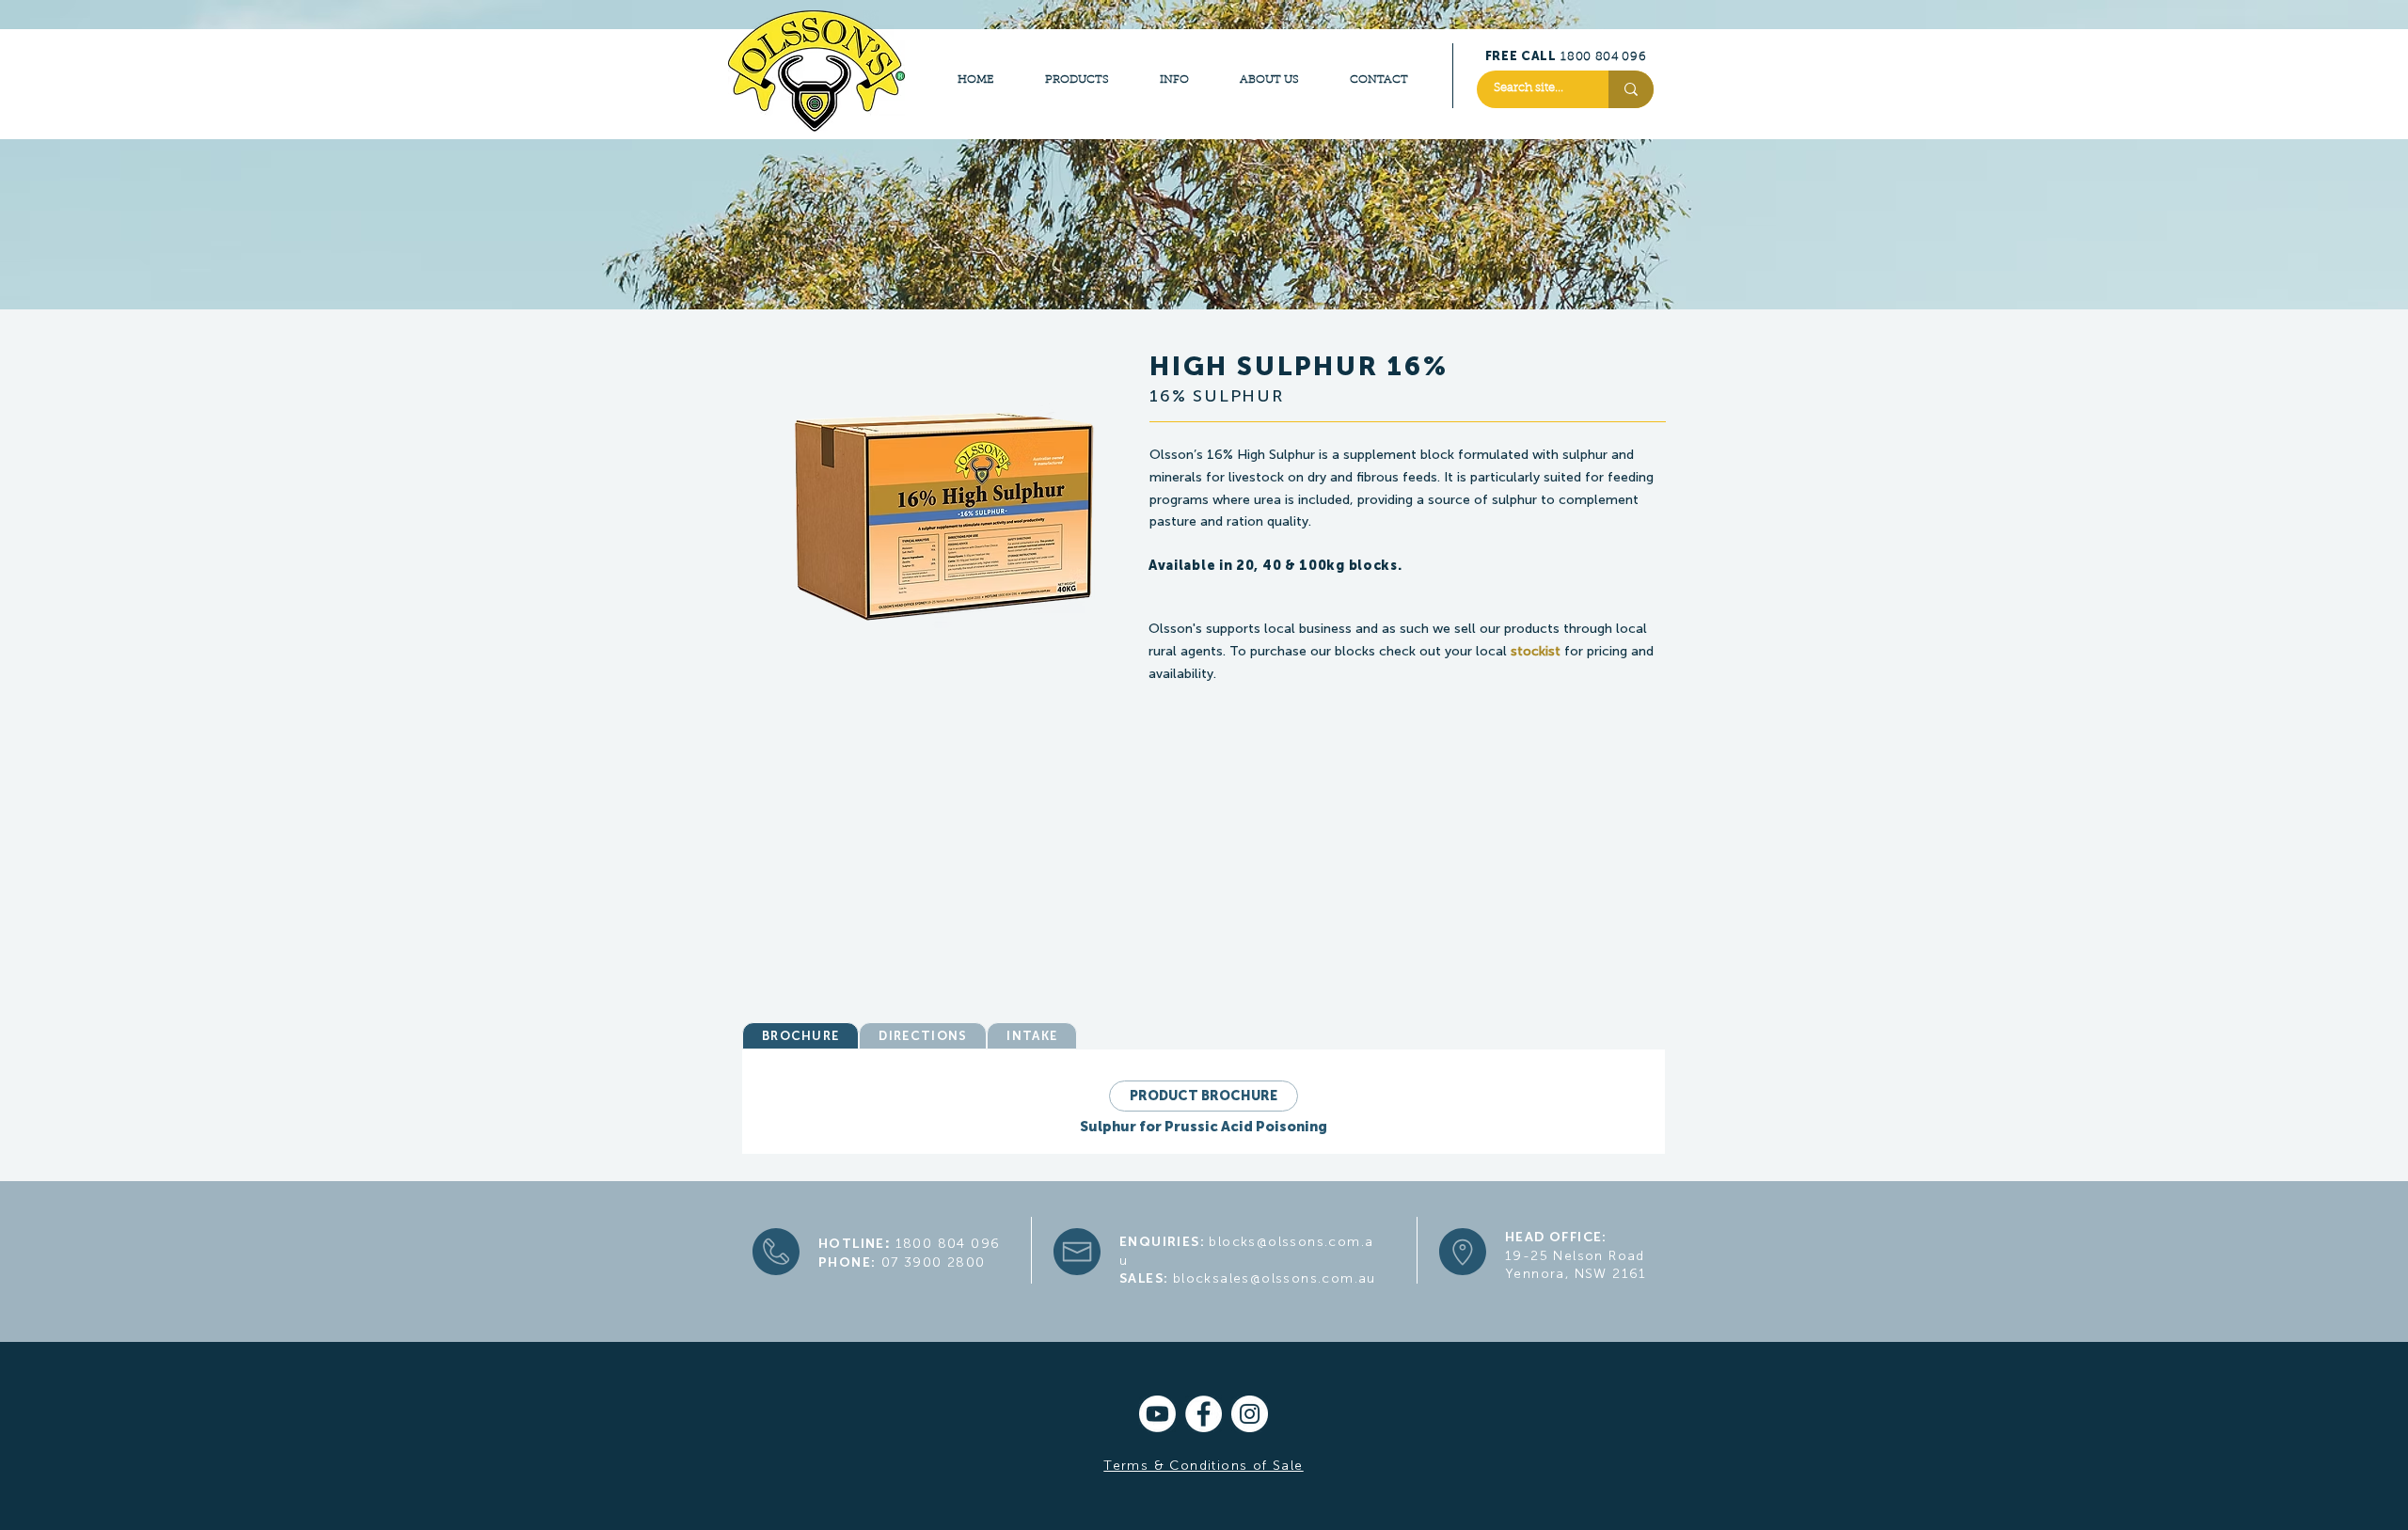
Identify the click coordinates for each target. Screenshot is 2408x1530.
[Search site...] (1631, 89)
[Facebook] (1204, 1414)
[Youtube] (1157, 1414)
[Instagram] (1250, 1414)
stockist (1536, 651)
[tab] (800, 1036)
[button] (1290, 589)
